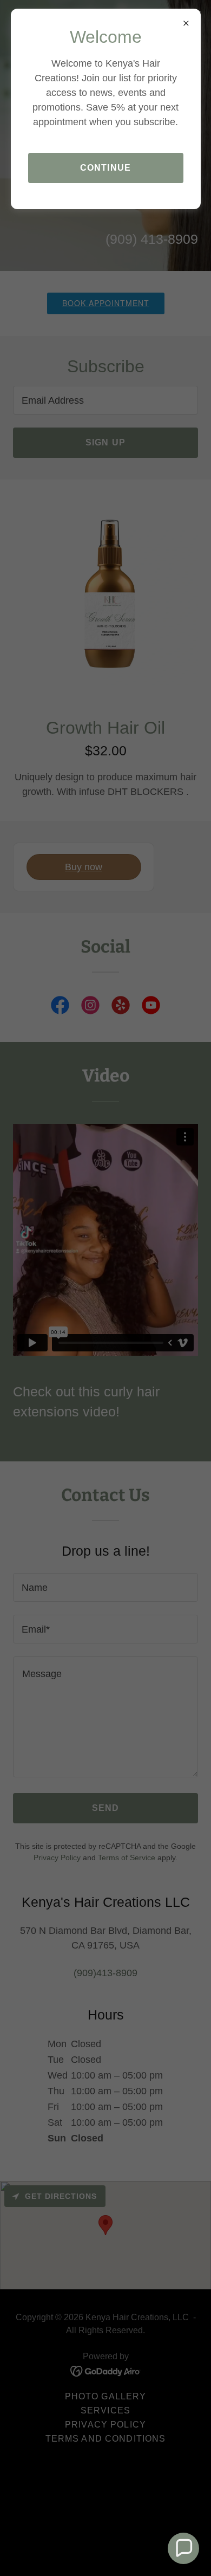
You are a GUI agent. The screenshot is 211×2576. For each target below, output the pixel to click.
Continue (105, 168)
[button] (183, 2548)
